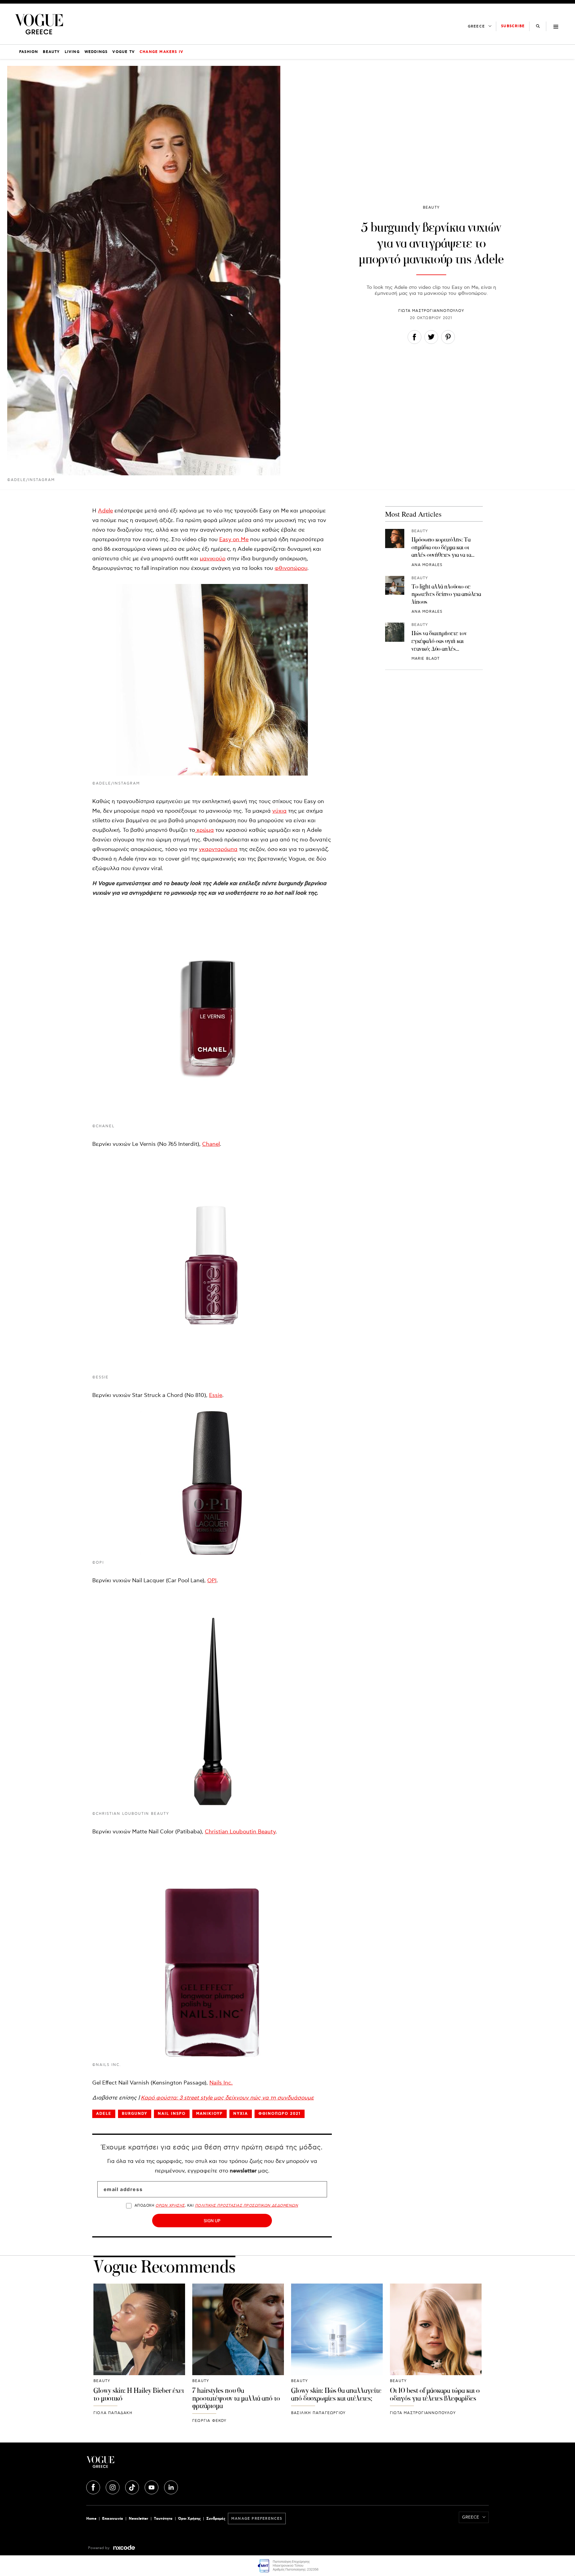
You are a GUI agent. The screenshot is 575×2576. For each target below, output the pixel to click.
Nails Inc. (221, 2083)
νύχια (279, 811)
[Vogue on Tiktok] (133, 2487)
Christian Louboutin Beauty (240, 1832)
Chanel (211, 1144)
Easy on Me (234, 540)
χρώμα (204, 830)
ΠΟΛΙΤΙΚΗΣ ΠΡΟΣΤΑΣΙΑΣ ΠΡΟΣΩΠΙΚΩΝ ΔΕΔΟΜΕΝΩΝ (247, 2206)
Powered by (99, 2548)
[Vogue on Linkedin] (171, 2487)
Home (91, 2519)
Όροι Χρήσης (189, 2519)
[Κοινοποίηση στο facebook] (414, 338)
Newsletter (139, 2519)
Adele (105, 511)
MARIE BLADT (426, 659)
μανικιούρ (213, 559)
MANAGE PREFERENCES (257, 2519)
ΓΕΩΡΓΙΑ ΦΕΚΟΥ (209, 2421)
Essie (216, 1395)
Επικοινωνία (113, 2519)
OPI (212, 1581)
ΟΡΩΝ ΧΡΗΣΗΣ (170, 2206)
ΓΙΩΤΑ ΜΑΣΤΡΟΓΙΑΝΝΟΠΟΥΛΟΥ (431, 311)
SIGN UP (212, 2221)
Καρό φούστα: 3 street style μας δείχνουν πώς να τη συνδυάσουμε (227, 2098)
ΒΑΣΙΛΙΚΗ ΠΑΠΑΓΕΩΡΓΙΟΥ (318, 2413)
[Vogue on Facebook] (94, 2487)
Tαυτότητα (163, 2519)
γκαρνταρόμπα (218, 849)
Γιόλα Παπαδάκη (113, 2413)
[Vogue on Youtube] (152, 2487)
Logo (153, 2464)
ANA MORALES (427, 565)
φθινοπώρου (291, 568)
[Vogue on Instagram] (113, 2487)
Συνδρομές (216, 2519)
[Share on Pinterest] (448, 338)
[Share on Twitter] (431, 338)
